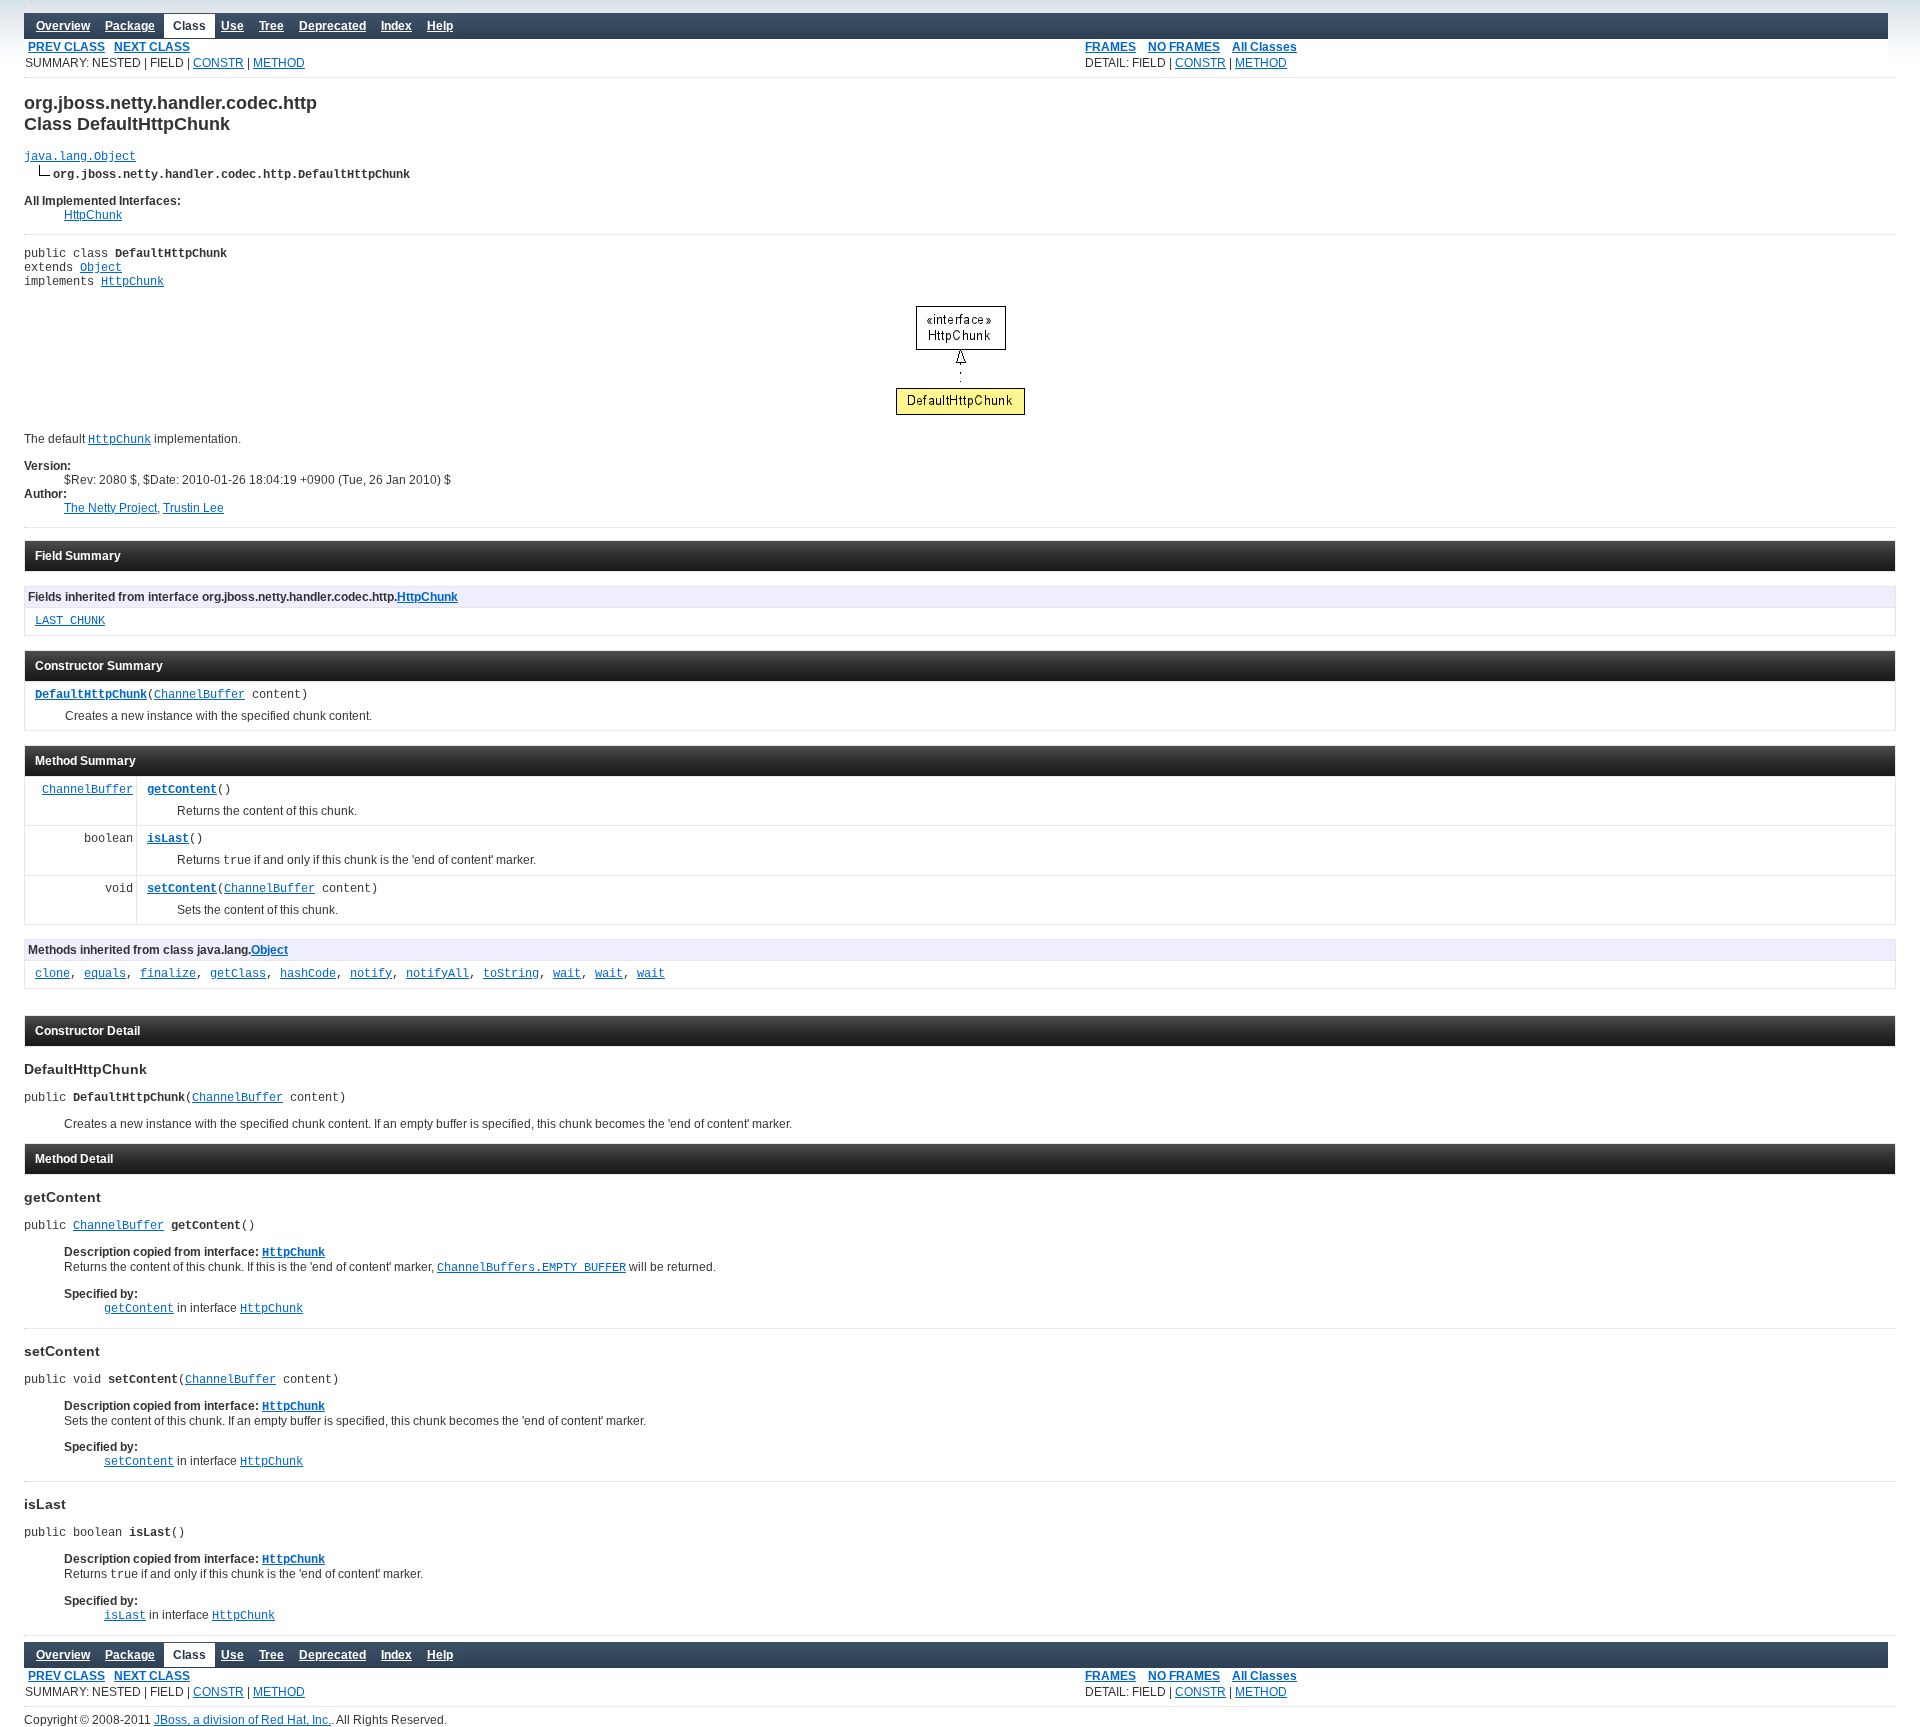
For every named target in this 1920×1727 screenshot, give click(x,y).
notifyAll (437, 974)
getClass (238, 974)
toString (511, 974)
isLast (168, 839)
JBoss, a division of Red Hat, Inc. (242, 1720)
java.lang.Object (80, 157)
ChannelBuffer (199, 695)
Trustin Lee (193, 508)
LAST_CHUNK (70, 621)
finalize (168, 974)
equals (105, 974)
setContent (182, 889)
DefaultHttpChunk (91, 695)
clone (52, 974)
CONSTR (218, 63)
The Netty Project (110, 508)
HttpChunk (93, 215)
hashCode (308, 974)
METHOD (279, 63)
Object (101, 268)
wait (567, 974)
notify (371, 974)
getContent (182, 790)
